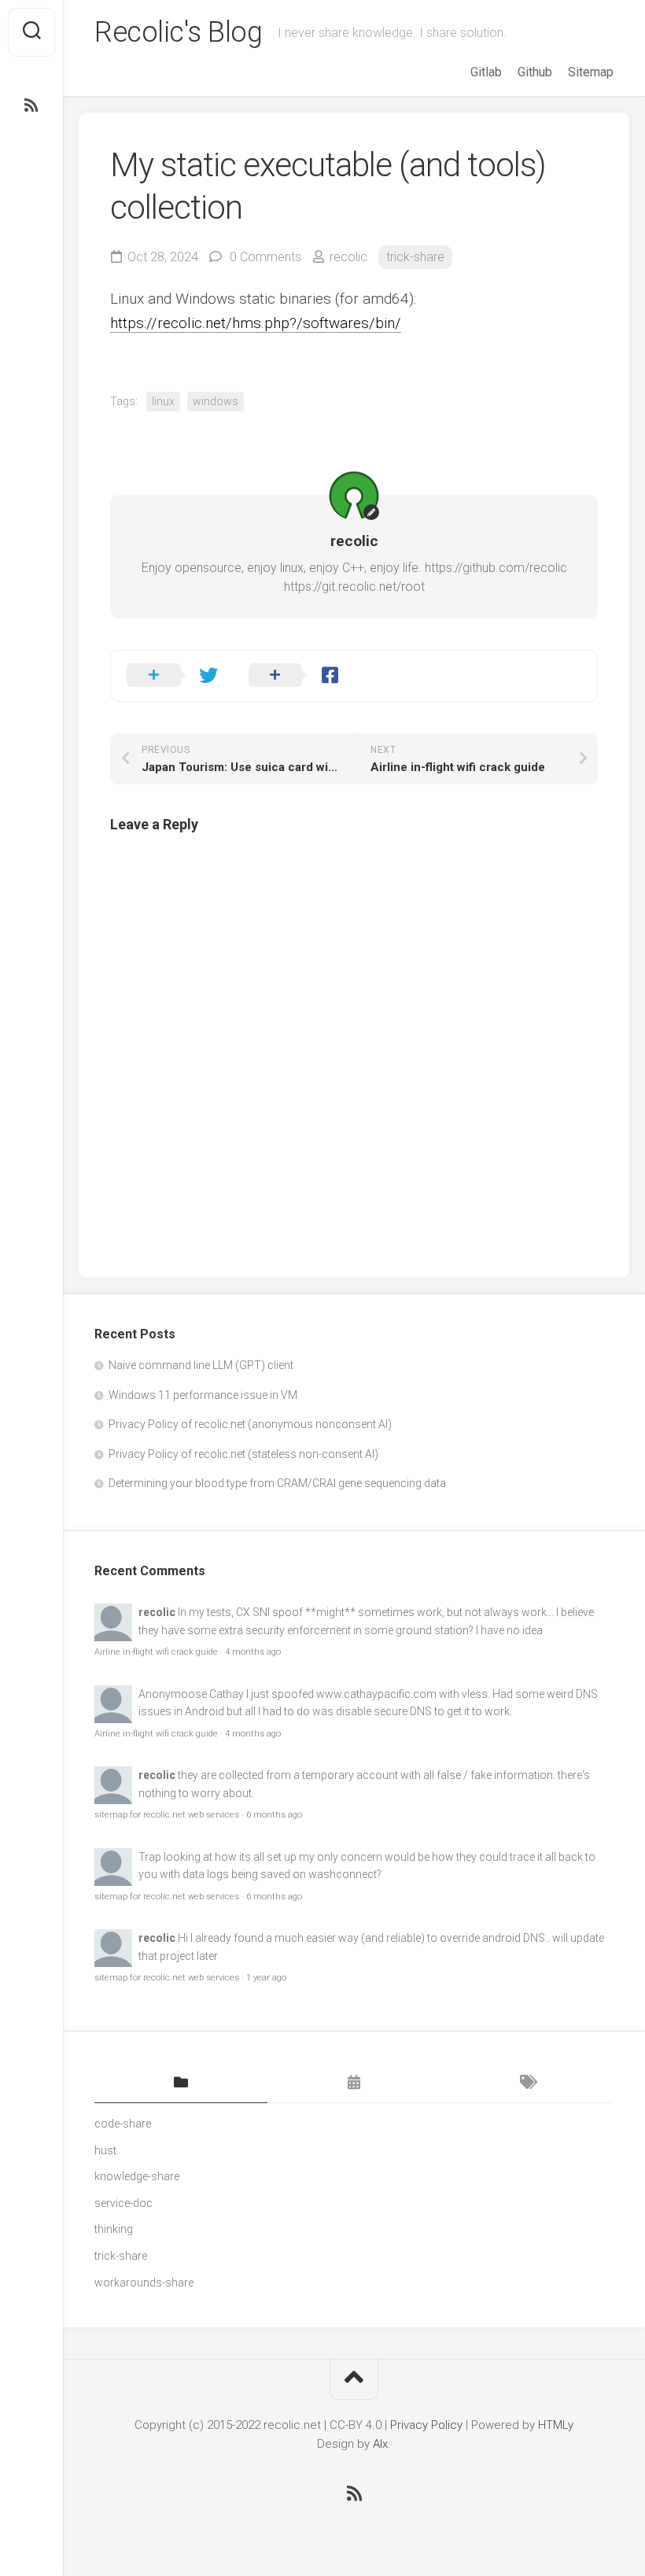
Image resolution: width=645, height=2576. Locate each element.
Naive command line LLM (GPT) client (201, 1365)
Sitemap (591, 72)
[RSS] (31, 105)
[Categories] (181, 2083)
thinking (114, 2229)
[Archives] (354, 2083)
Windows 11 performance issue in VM (203, 1395)
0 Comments (265, 257)
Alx (380, 2444)
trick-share (415, 257)
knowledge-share (137, 2176)
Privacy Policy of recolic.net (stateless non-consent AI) (243, 1454)
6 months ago (274, 1815)
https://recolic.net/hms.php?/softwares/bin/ (256, 323)
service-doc (123, 2203)
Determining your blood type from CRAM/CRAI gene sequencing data (277, 1483)
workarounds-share (144, 2283)
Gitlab (486, 72)
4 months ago (253, 1652)
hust (105, 2150)
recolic (348, 257)
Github (535, 72)
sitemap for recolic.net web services (167, 1815)
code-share (123, 2124)
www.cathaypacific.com (376, 1694)
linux (163, 401)
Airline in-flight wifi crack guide (156, 1652)
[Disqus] (354, 1044)
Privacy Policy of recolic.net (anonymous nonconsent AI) (250, 1424)
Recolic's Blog (178, 32)
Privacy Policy (426, 2425)
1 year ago (266, 1978)
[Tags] (527, 2083)
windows (216, 401)
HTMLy (556, 2425)
